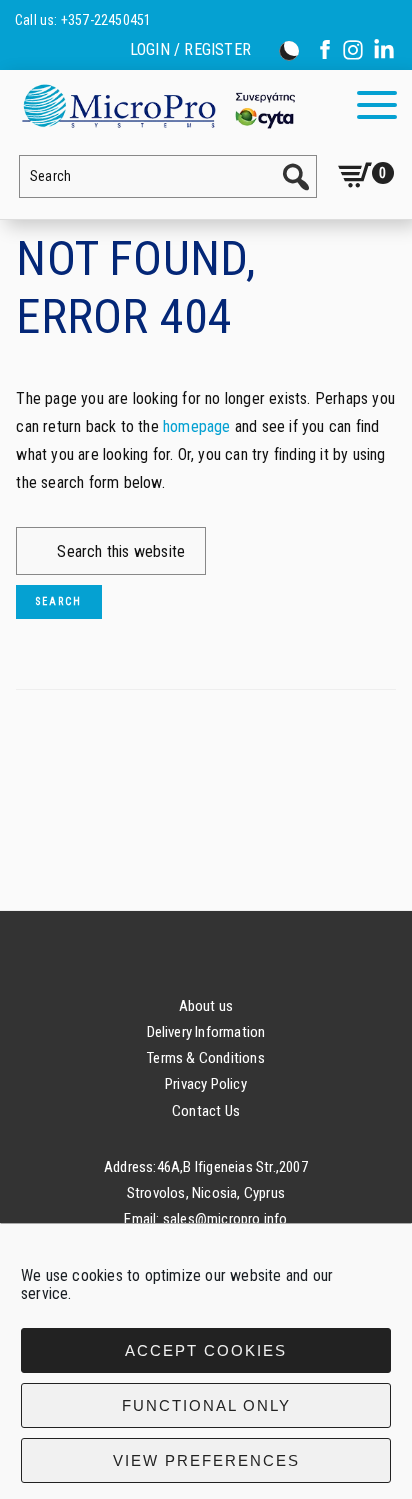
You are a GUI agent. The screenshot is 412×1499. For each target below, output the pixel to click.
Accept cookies (206, 1350)
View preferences (206, 1460)
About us (206, 1006)
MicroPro (157, 105)
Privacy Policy (206, 1084)
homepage (197, 426)
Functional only (206, 1405)
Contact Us (206, 1111)
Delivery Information (206, 1032)
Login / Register (190, 50)
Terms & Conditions (206, 1058)
